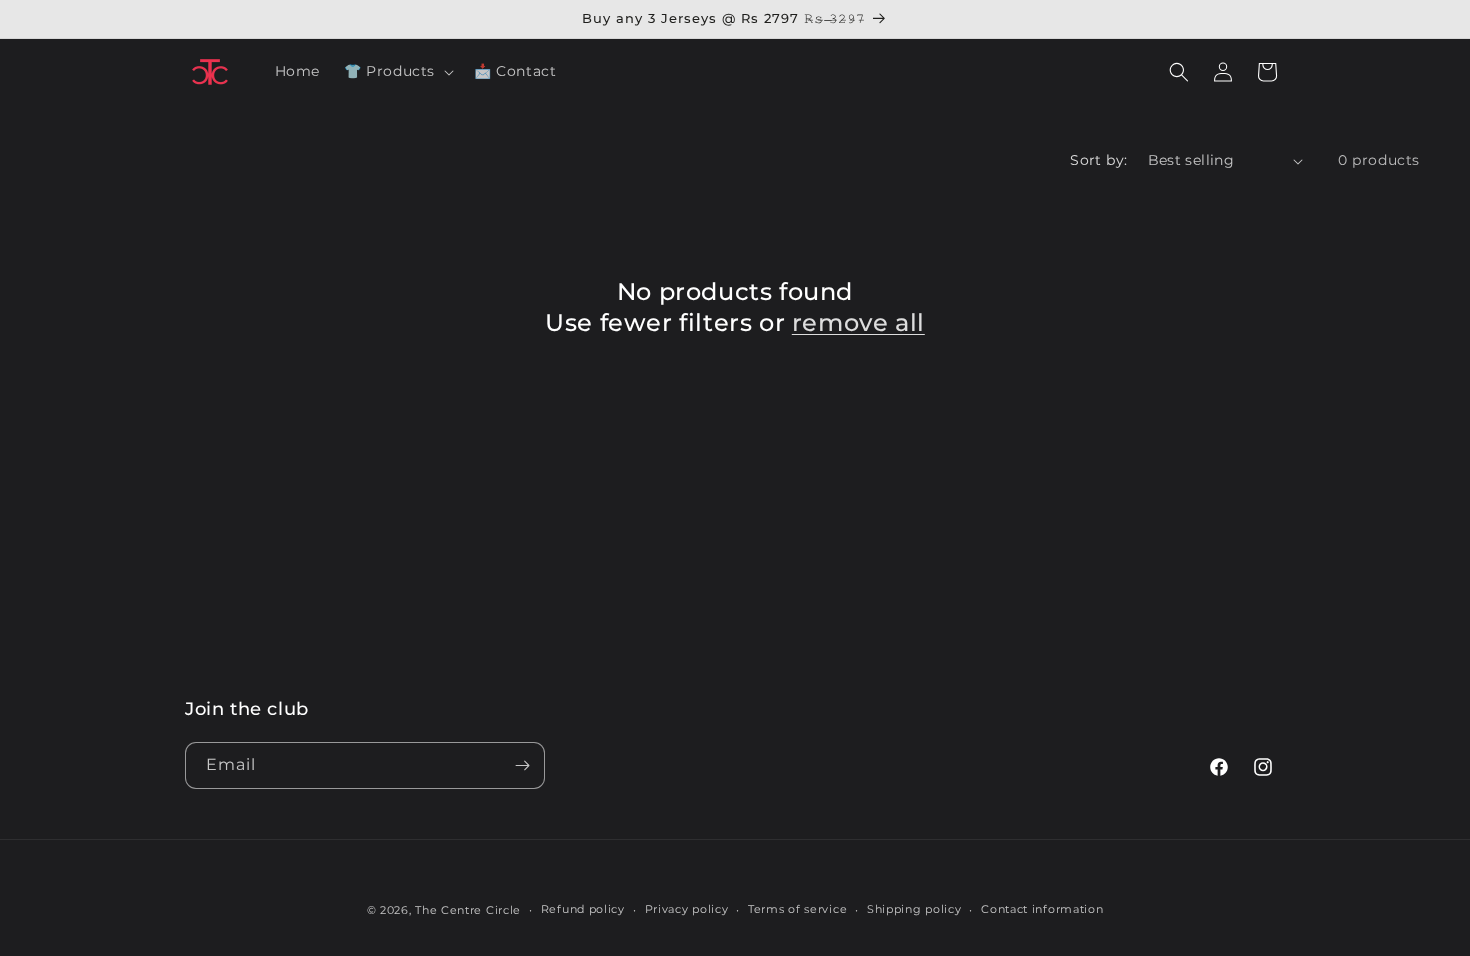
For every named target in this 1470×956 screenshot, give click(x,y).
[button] (397, 71)
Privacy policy (687, 909)
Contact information (1042, 909)
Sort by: (1098, 160)
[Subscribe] (522, 765)
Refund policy (583, 909)
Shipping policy (914, 909)
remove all (858, 322)
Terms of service (797, 909)
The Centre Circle (468, 910)
